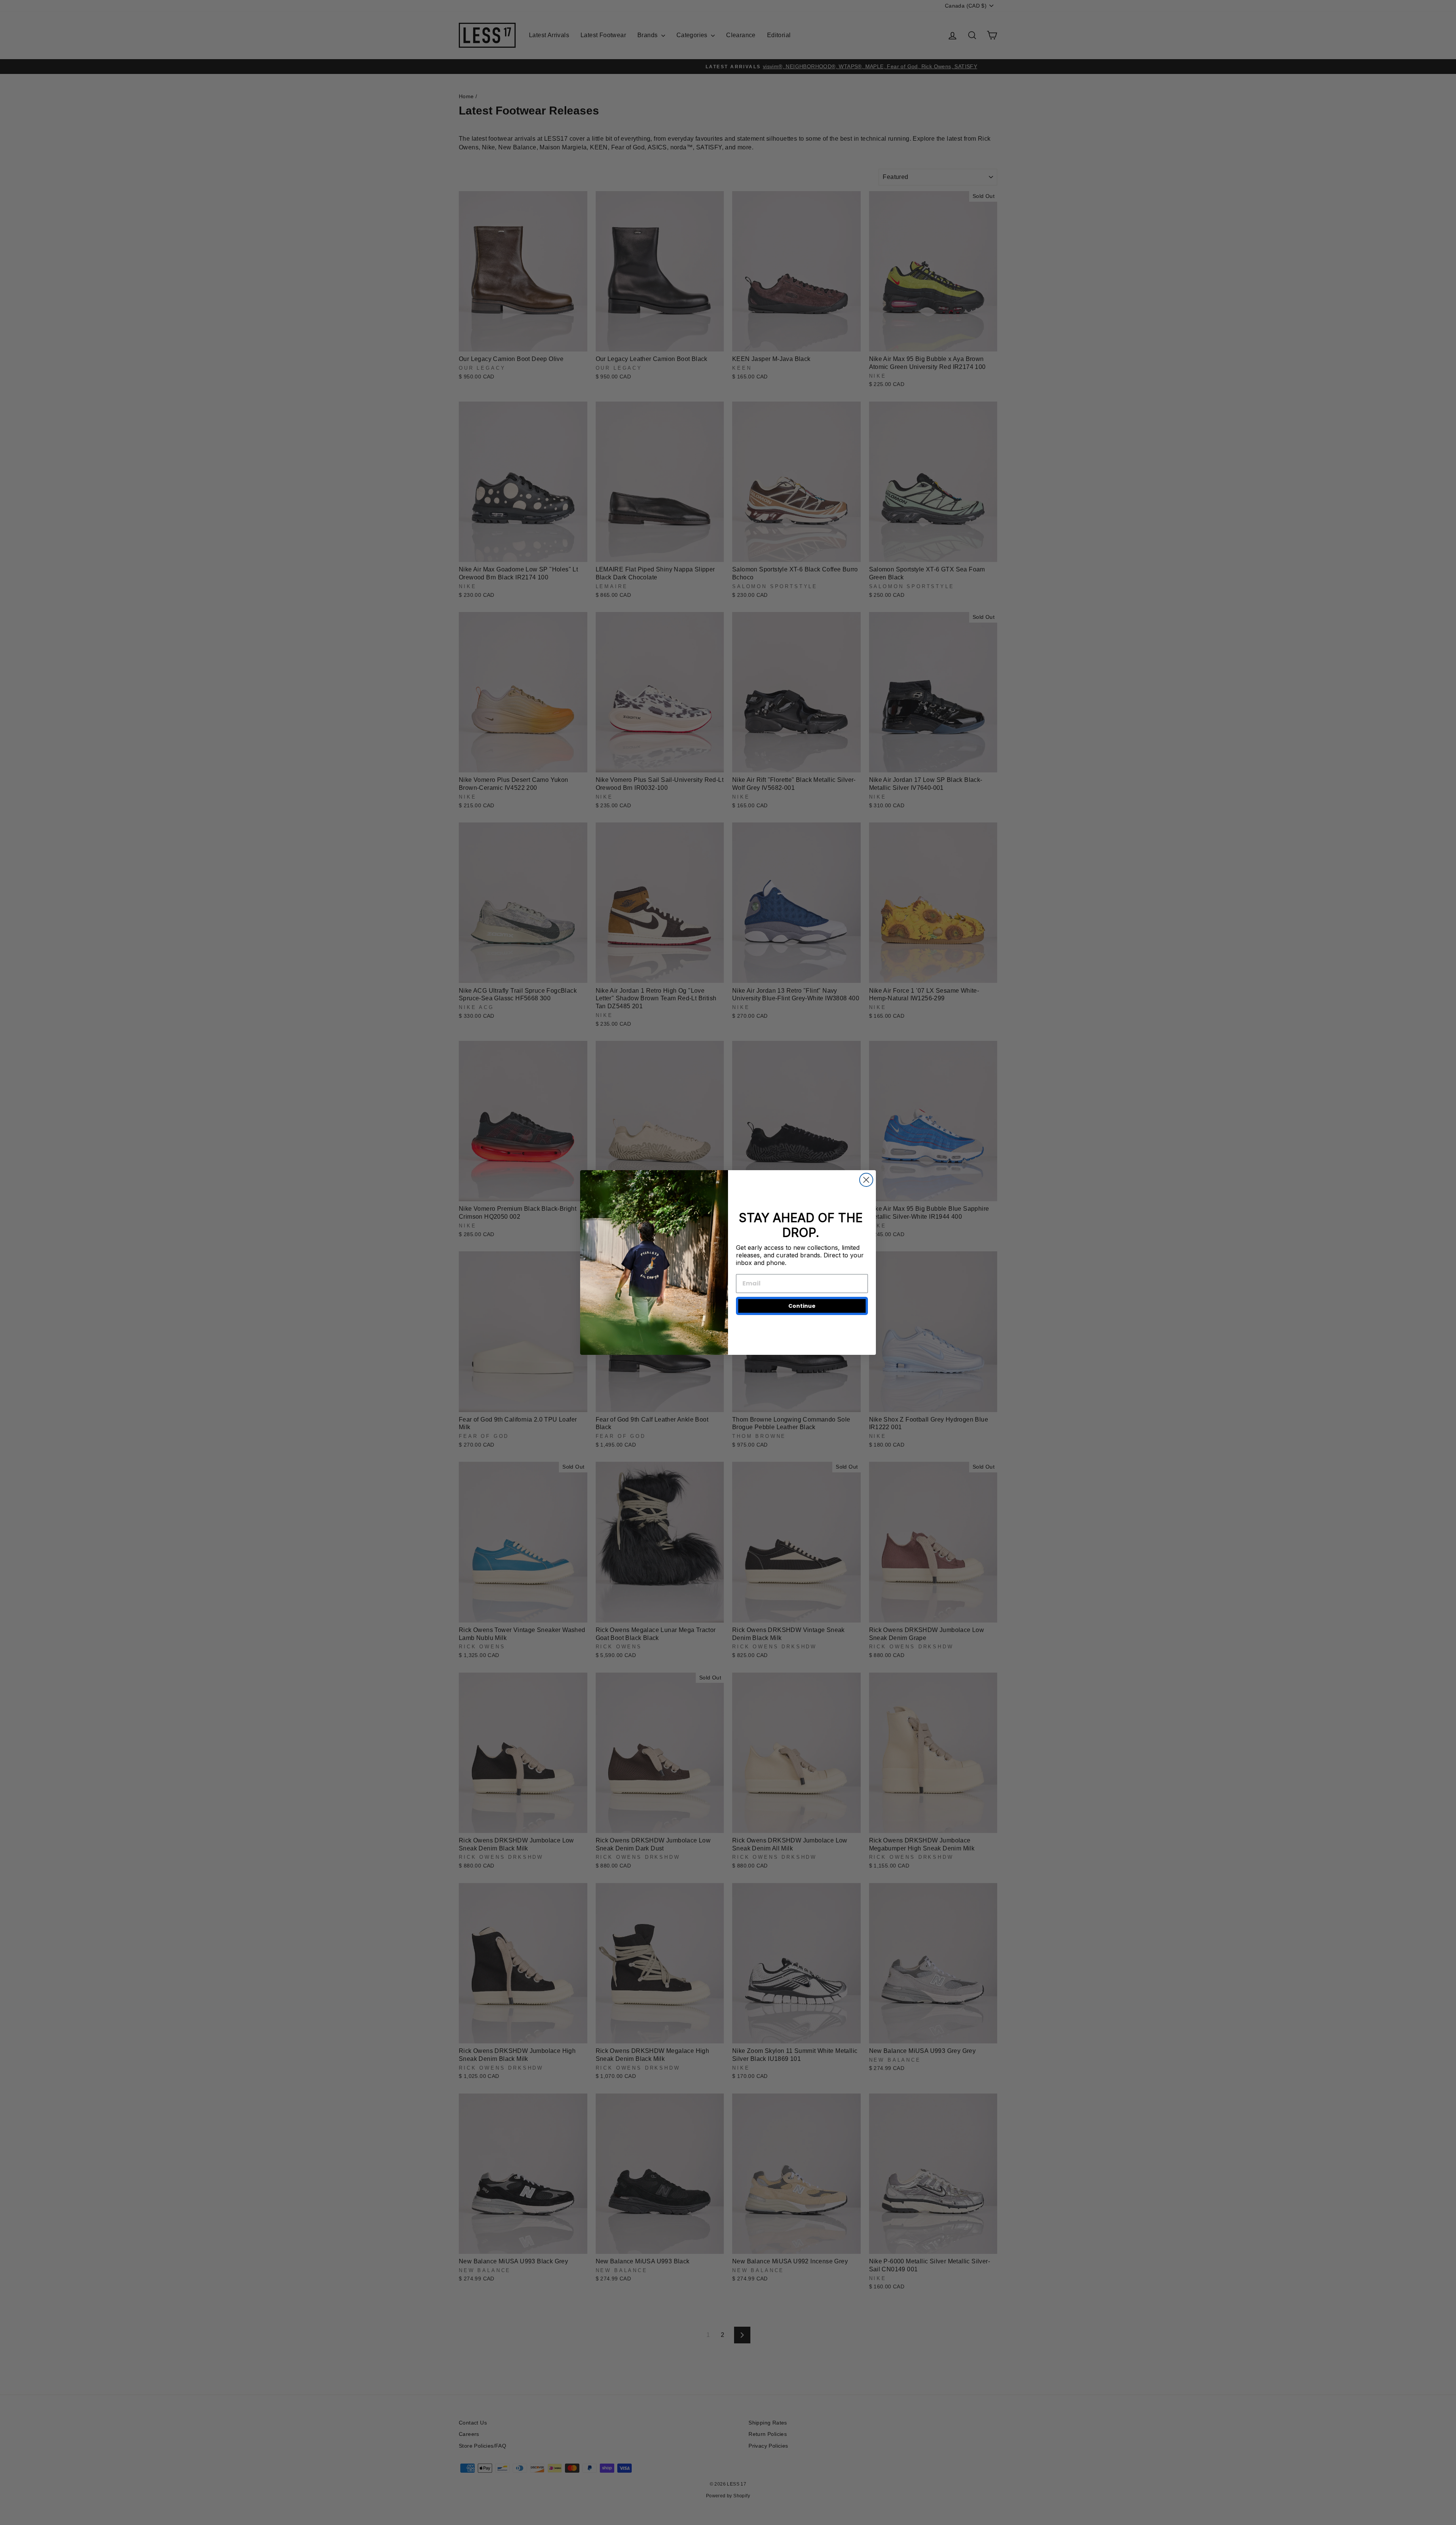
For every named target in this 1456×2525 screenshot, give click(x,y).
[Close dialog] (866, 1180)
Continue (802, 1306)
